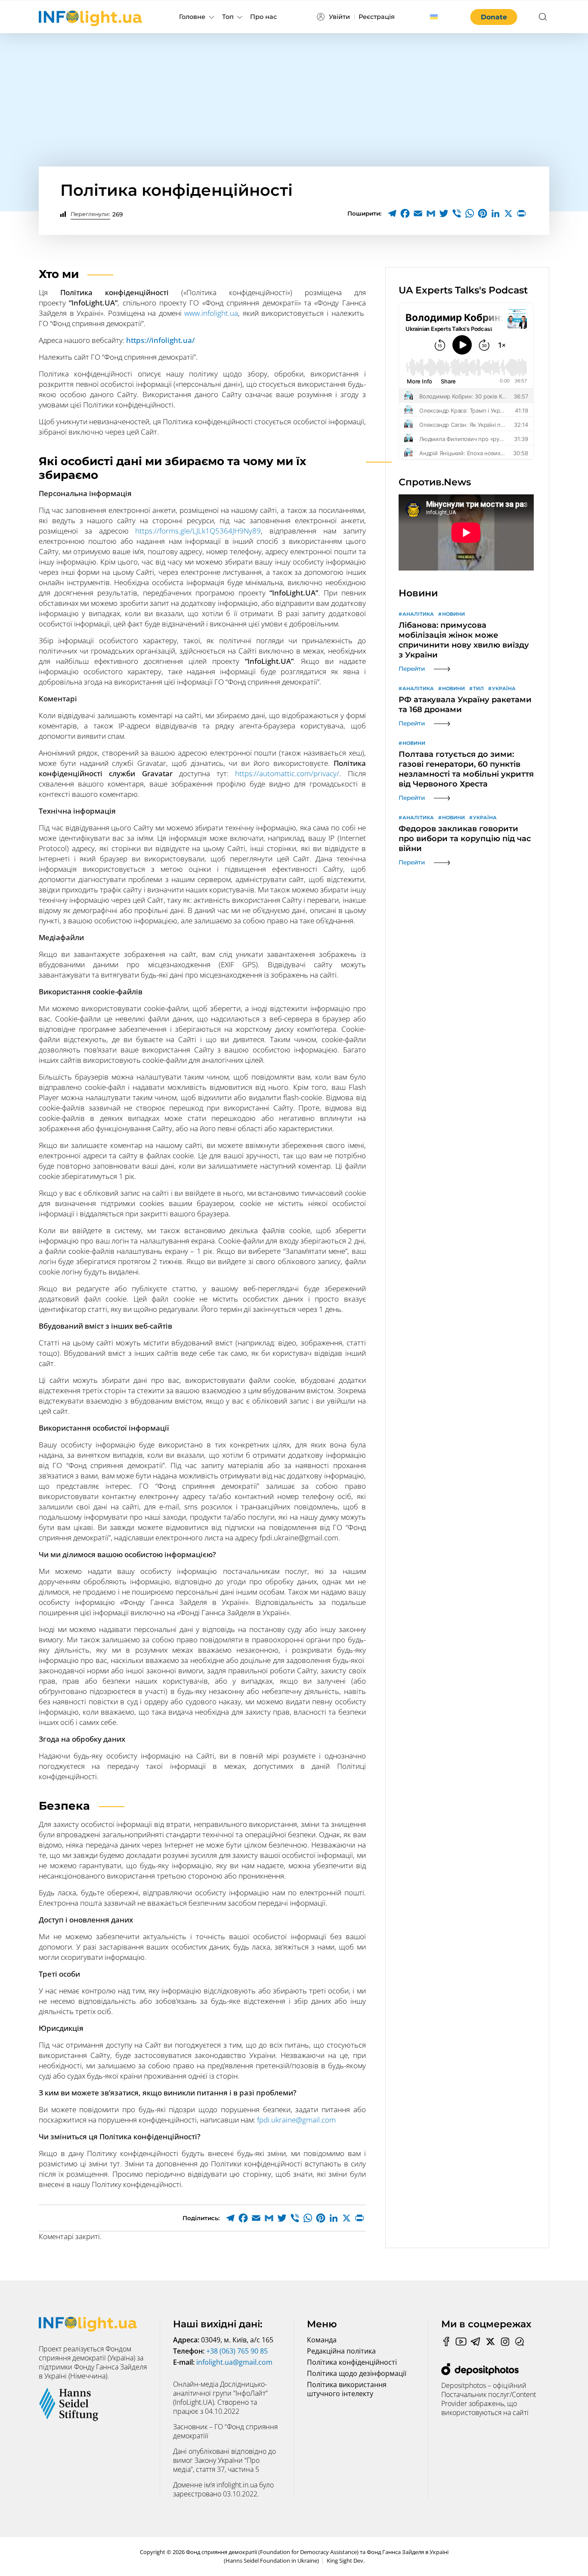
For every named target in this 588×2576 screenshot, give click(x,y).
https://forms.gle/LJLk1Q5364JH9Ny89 (198, 531)
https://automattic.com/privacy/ (287, 773)
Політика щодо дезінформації (357, 2373)
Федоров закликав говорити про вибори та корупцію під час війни (465, 839)
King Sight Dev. (346, 2561)
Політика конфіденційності (352, 2362)
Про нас (263, 17)
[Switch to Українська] (434, 17)
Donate (494, 17)
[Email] (418, 213)
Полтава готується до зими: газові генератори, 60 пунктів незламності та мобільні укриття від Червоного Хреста (466, 769)
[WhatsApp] (470, 213)
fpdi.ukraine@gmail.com (296, 2120)
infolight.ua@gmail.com (234, 2362)
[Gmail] (431, 213)
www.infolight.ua (211, 313)
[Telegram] (392, 213)
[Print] (521, 213)
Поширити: (364, 213)
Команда (322, 2340)
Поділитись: (201, 2218)
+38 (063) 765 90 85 (237, 2351)
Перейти (412, 669)
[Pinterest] (483, 213)
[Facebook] (405, 213)
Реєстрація (377, 17)
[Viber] (457, 213)
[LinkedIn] (495, 213)
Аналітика (418, 614)
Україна (504, 688)
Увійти (339, 17)
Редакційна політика (341, 2351)
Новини (453, 614)
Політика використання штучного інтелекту (347, 2389)
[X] (508, 213)
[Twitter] (444, 213)
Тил (478, 688)
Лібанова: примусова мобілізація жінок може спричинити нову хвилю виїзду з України (464, 640)
